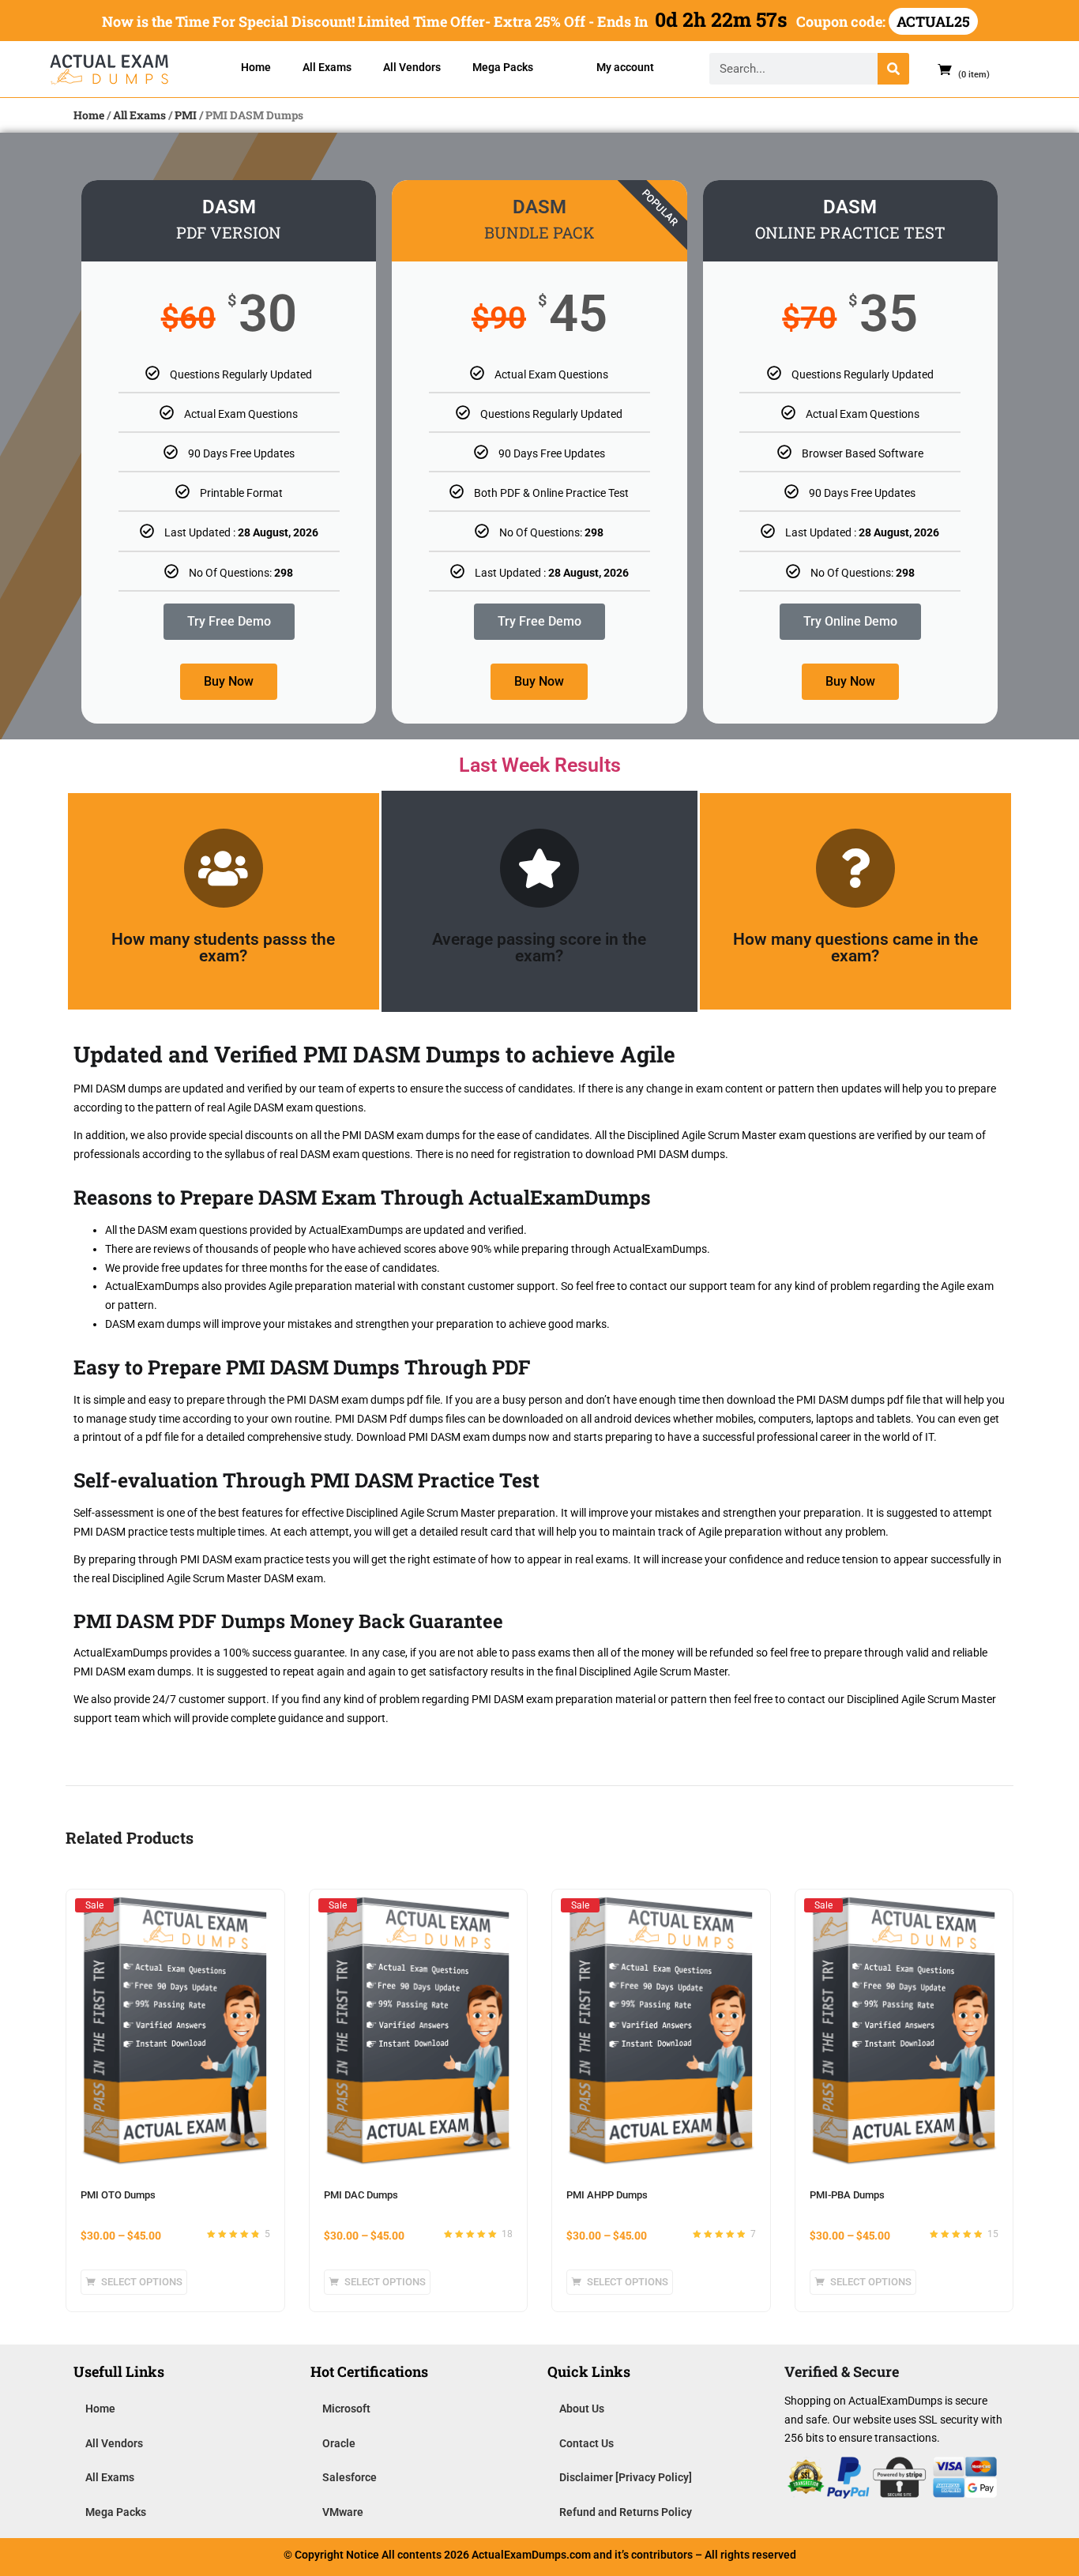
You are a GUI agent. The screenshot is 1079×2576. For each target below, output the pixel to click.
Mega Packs (503, 67)
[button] (957, 69)
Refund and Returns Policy (626, 2512)
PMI (186, 115)
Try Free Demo (229, 621)
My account (625, 67)
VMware (343, 2512)
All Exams (327, 67)
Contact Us (586, 2443)
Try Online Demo (850, 621)
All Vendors (412, 67)
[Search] (893, 69)
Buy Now (229, 681)
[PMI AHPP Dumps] (661, 1905)
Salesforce (350, 2477)
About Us (582, 2409)
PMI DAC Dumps (361, 2195)
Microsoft (346, 2409)
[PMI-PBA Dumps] (904, 1905)
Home (256, 67)
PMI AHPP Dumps (607, 2195)
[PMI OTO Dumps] (175, 1905)
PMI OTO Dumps (118, 2195)
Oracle (339, 2443)
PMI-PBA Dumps (847, 2195)
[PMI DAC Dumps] (419, 1905)
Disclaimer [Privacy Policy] (626, 2477)
